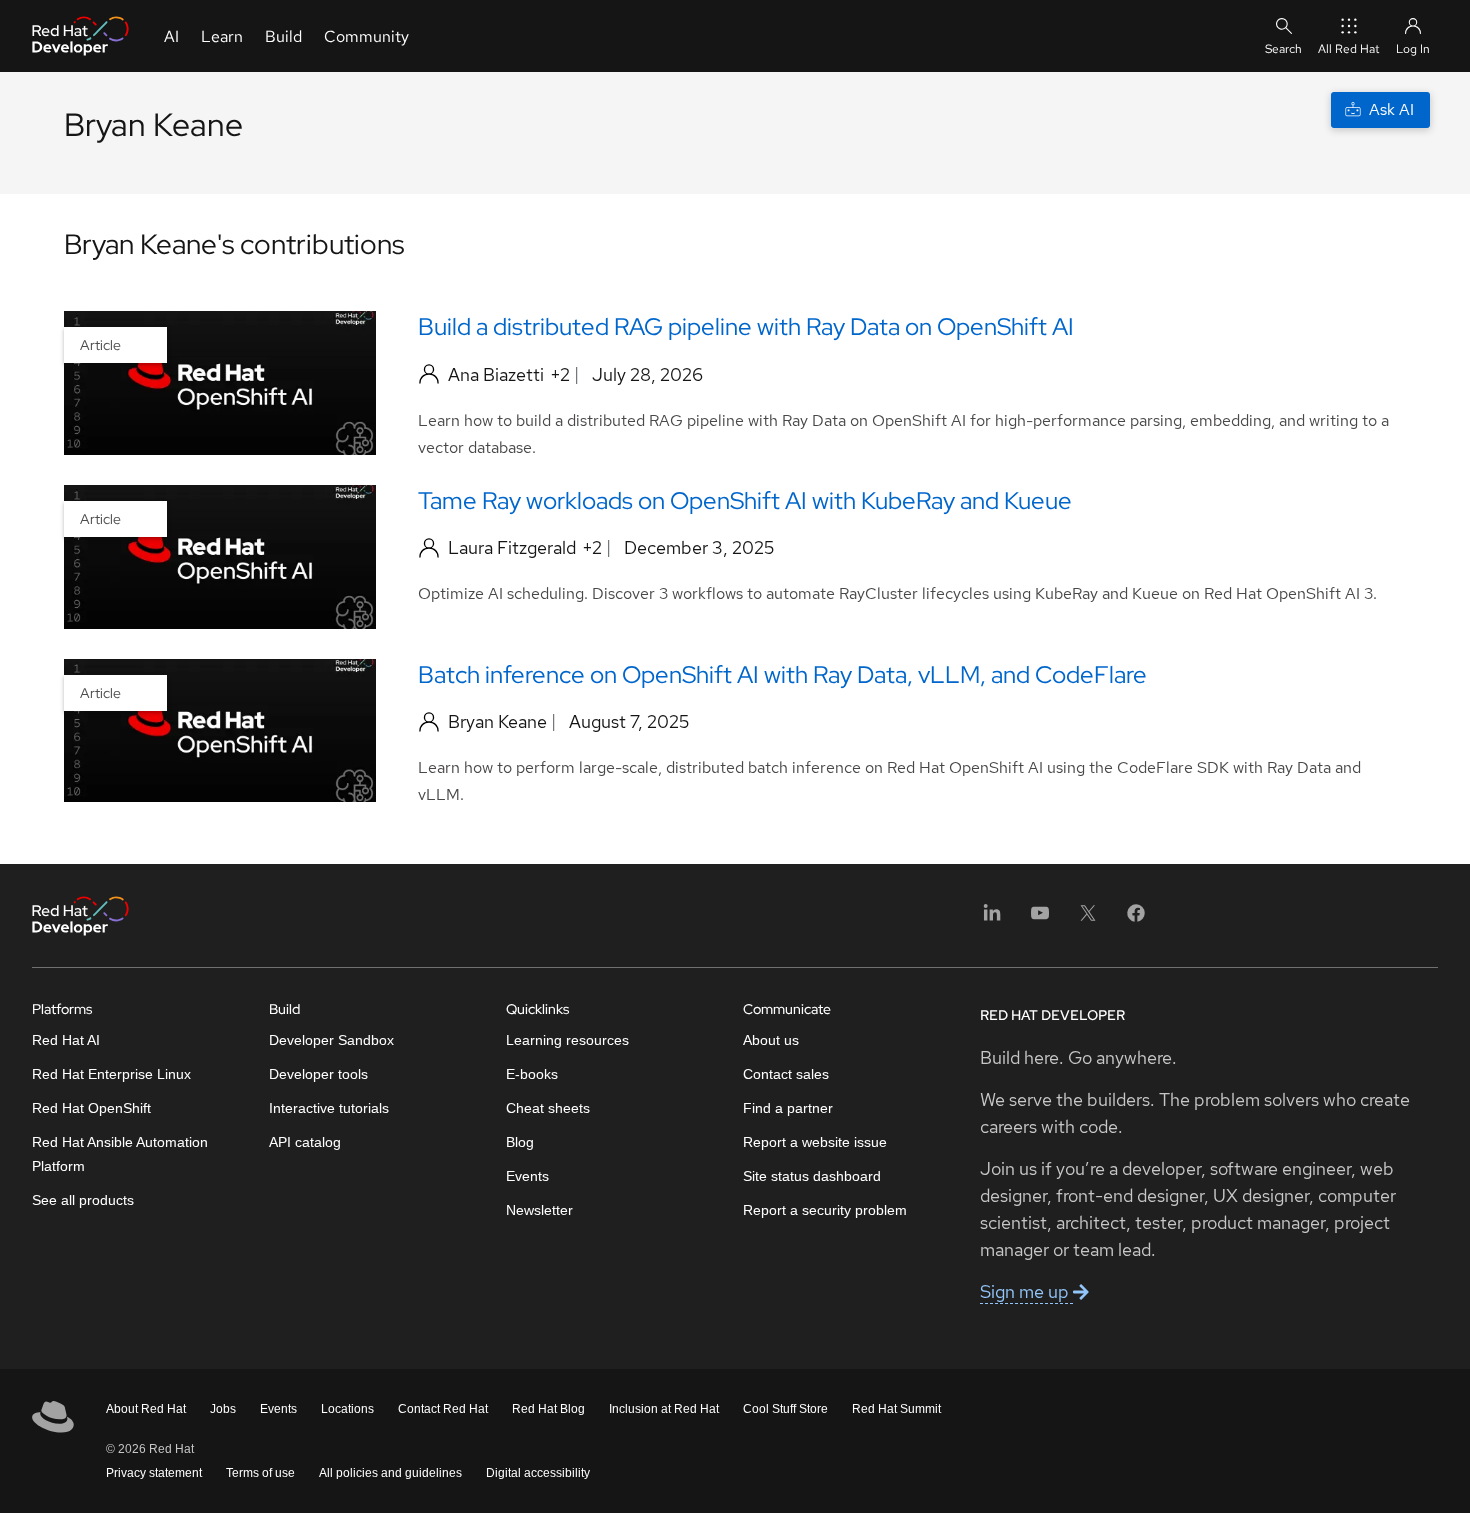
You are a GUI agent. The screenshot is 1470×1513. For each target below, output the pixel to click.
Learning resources (567, 1040)
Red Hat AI (66, 1040)
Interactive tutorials (329, 1108)
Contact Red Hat (443, 1409)
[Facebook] (1136, 919)
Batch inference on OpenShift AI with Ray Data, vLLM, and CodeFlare (782, 674)
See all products (83, 1200)
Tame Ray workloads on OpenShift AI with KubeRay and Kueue (745, 500)
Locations (347, 1409)
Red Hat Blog (548, 1409)
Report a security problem (825, 1210)
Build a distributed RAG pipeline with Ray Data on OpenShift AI (746, 326)
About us (771, 1040)
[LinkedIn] (992, 919)
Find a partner (788, 1108)
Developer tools (318, 1074)
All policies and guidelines (390, 1473)
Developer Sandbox (331, 1040)
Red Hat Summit (896, 1409)
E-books (532, 1074)
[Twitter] (1088, 919)
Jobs (223, 1409)
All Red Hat (1349, 49)
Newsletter (539, 1210)
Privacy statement (154, 1473)
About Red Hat (146, 1409)
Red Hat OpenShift (91, 1108)
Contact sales (786, 1074)
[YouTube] (1040, 919)
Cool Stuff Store (785, 1409)
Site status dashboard (812, 1176)
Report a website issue (815, 1142)
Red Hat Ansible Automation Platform (120, 1154)
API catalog (305, 1142)
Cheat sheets (548, 1108)
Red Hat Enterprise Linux (111, 1074)
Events (527, 1176)
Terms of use (260, 1473)
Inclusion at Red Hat (664, 1409)
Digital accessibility (538, 1473)
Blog (520, 1142)
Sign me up (1026, 1291)
